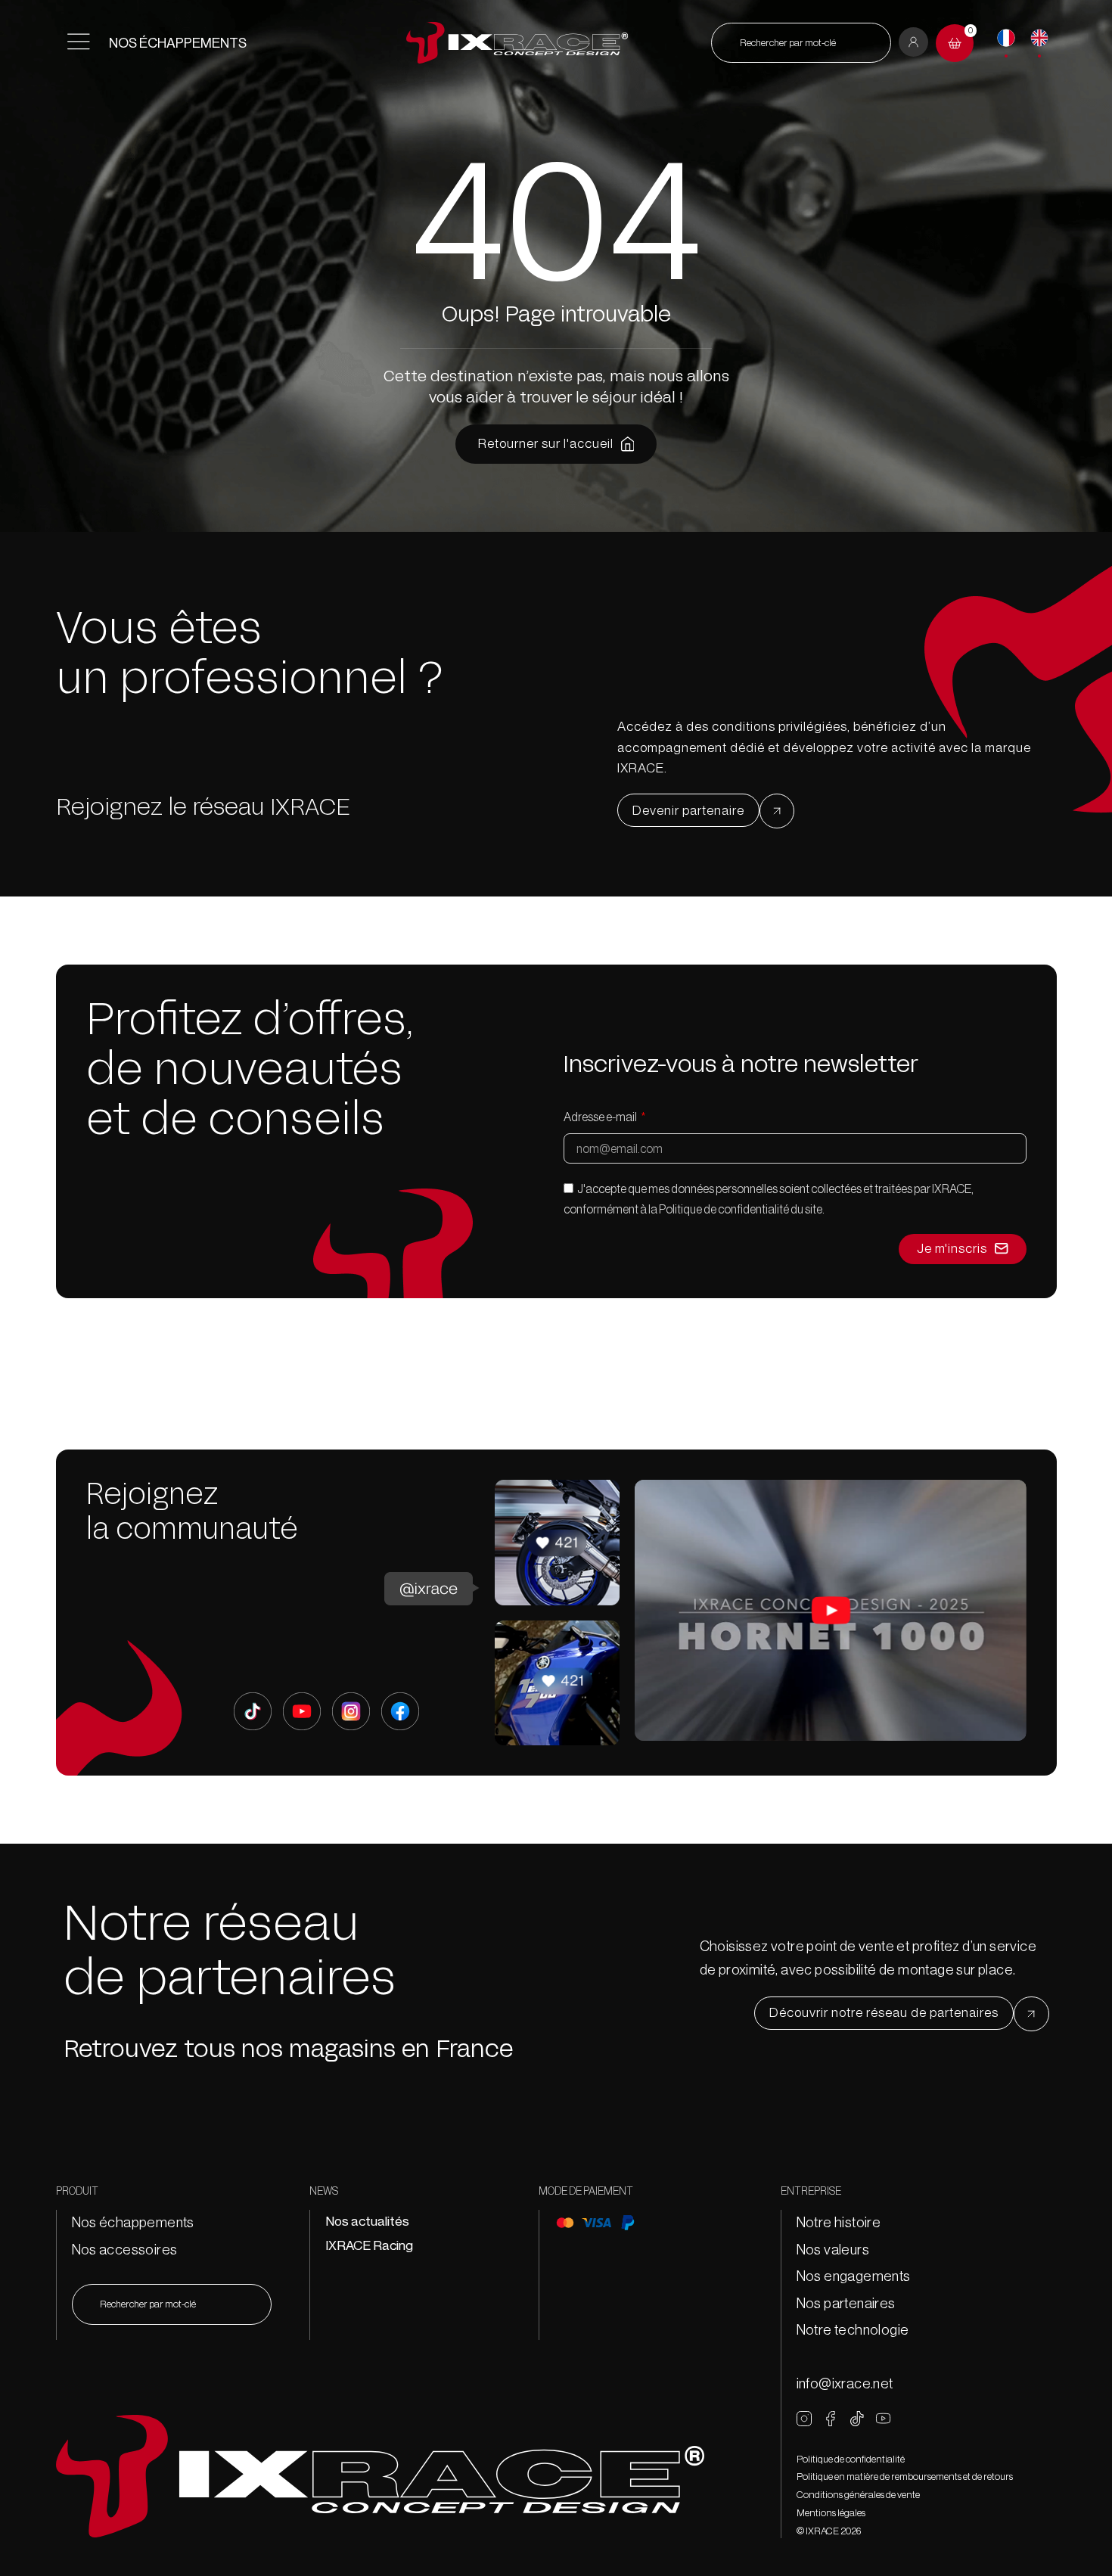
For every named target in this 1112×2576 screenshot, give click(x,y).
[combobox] (801, 43)
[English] (1039, 38)
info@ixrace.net (845, 2383)
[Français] (1006, 38)
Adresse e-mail (601, 1117)
